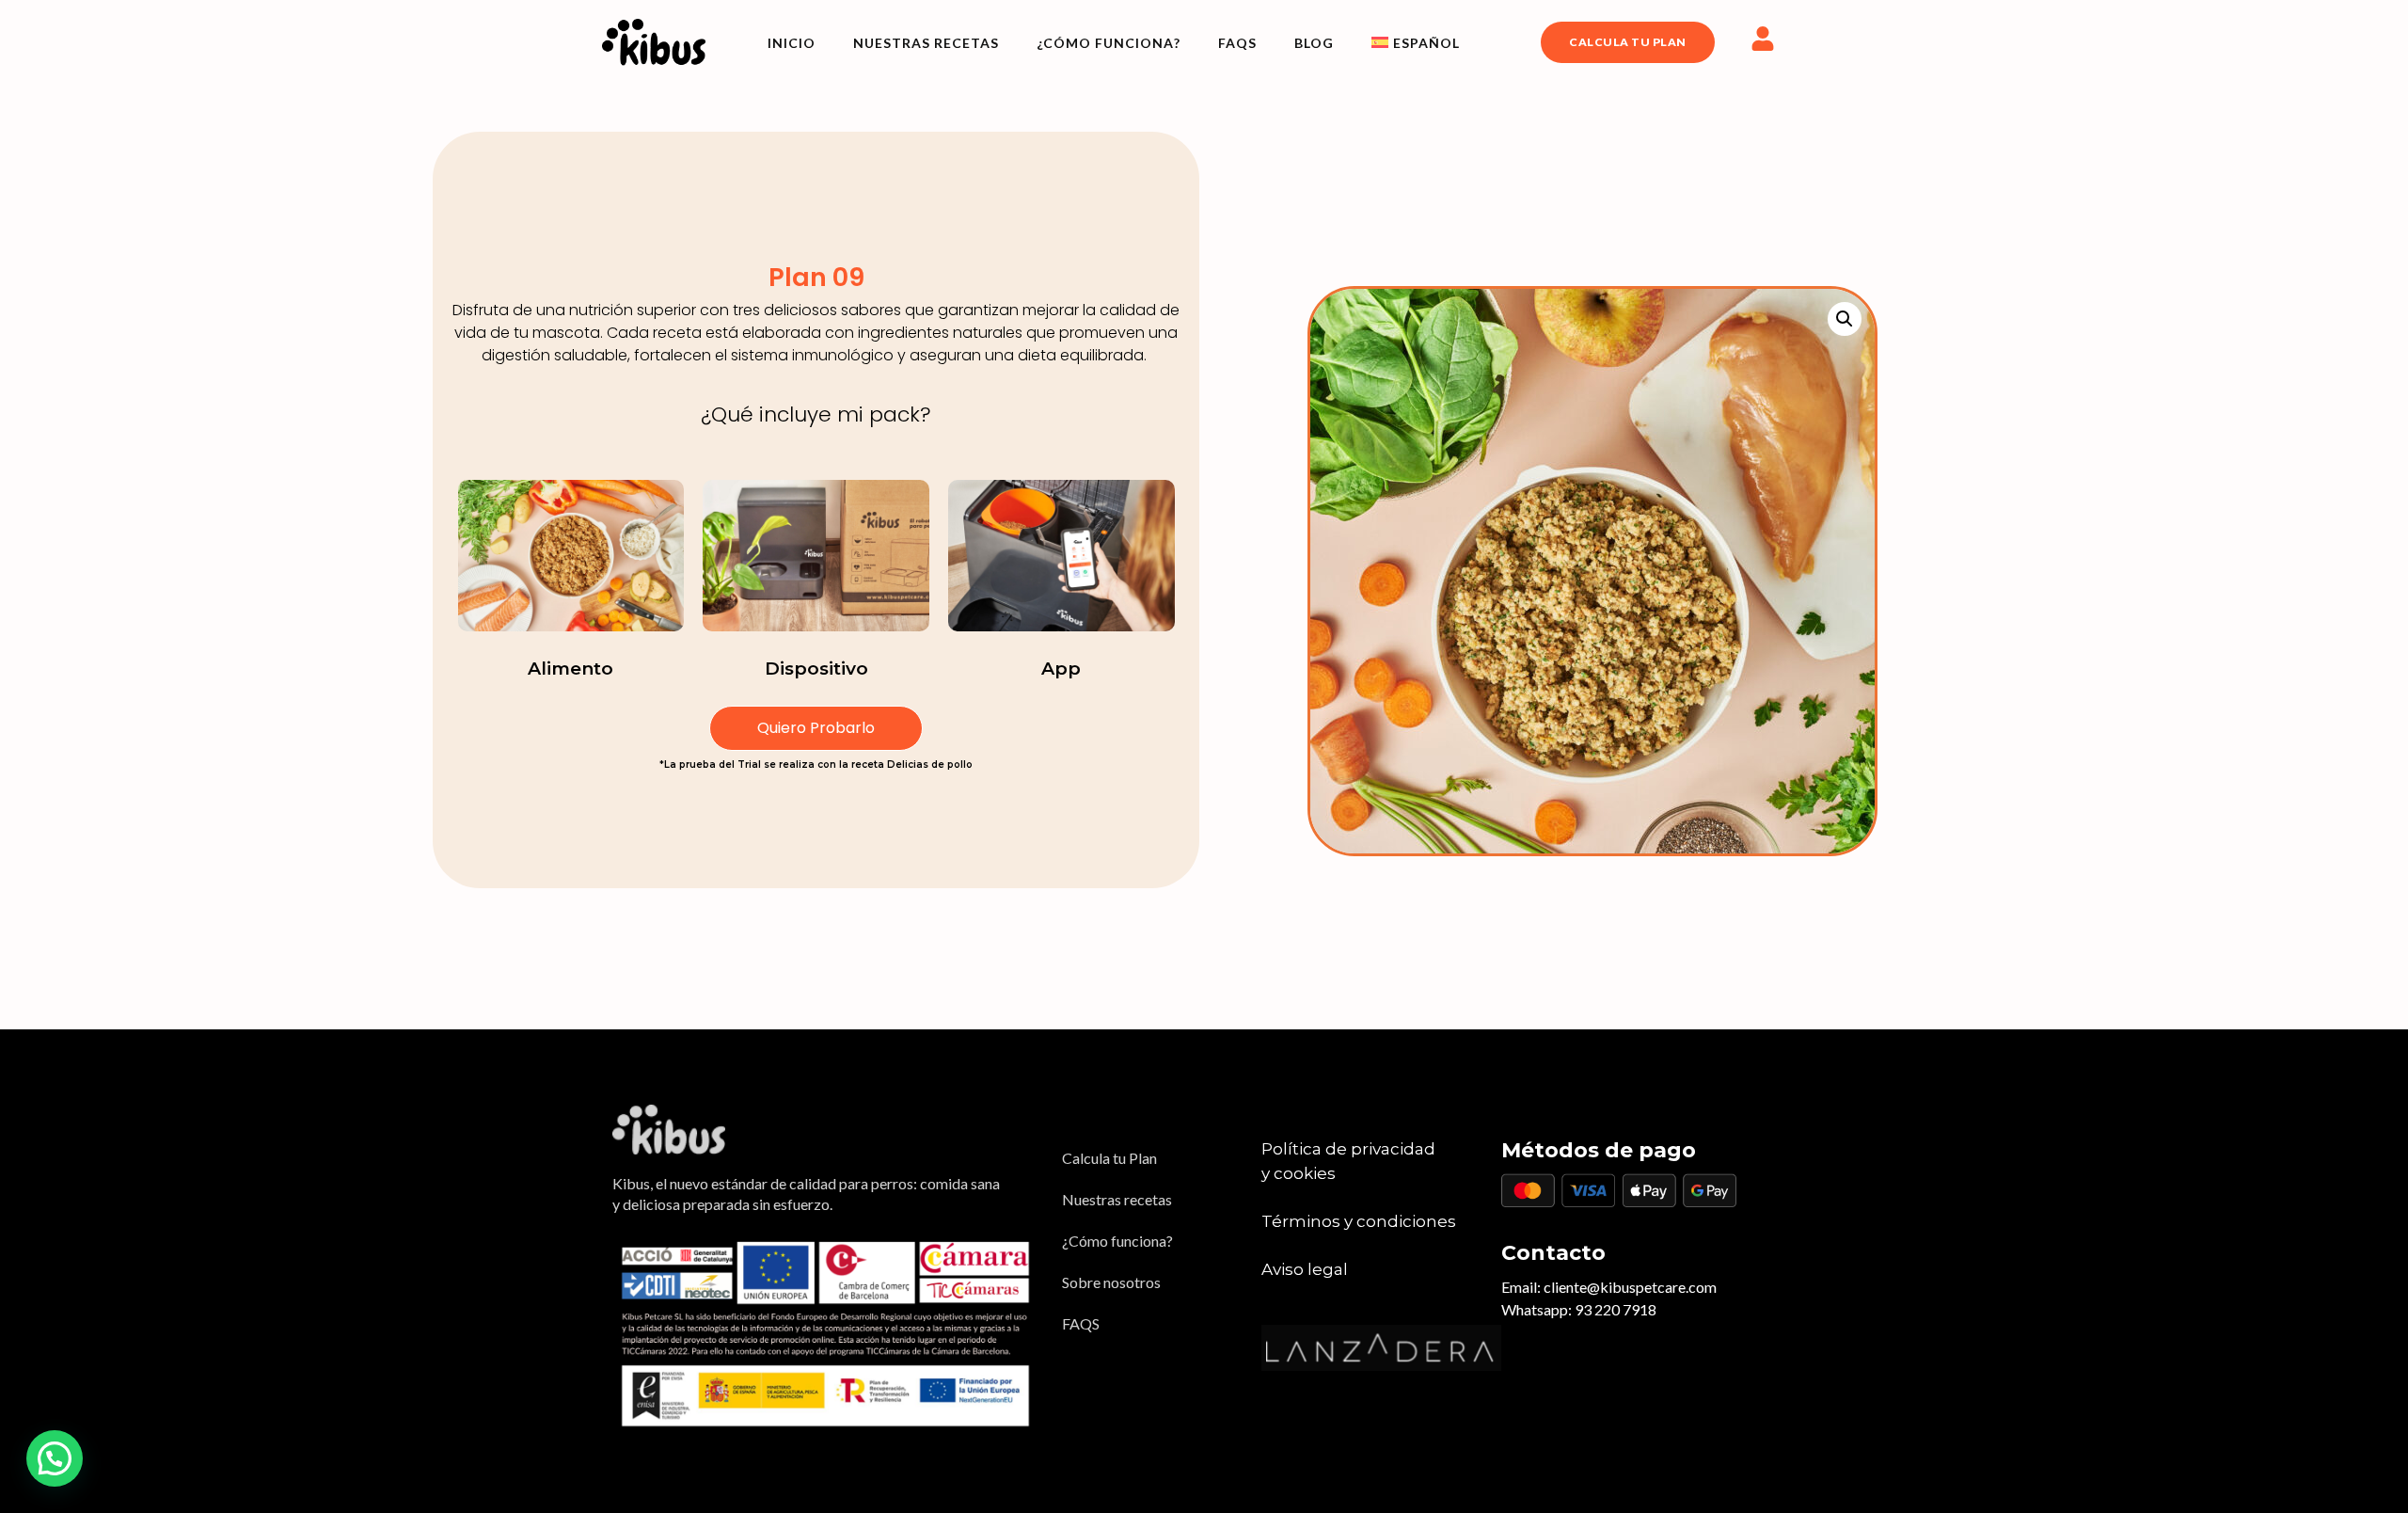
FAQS (1237, 43)
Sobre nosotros (1111, 1282)
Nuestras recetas (926, 43)
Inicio (792, 43)
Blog (1314, 43)
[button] (1845, 319)
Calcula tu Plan (1109, 1158)
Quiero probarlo (816, 728)
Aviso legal (1305, 1269)
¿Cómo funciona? (1109, 43)
